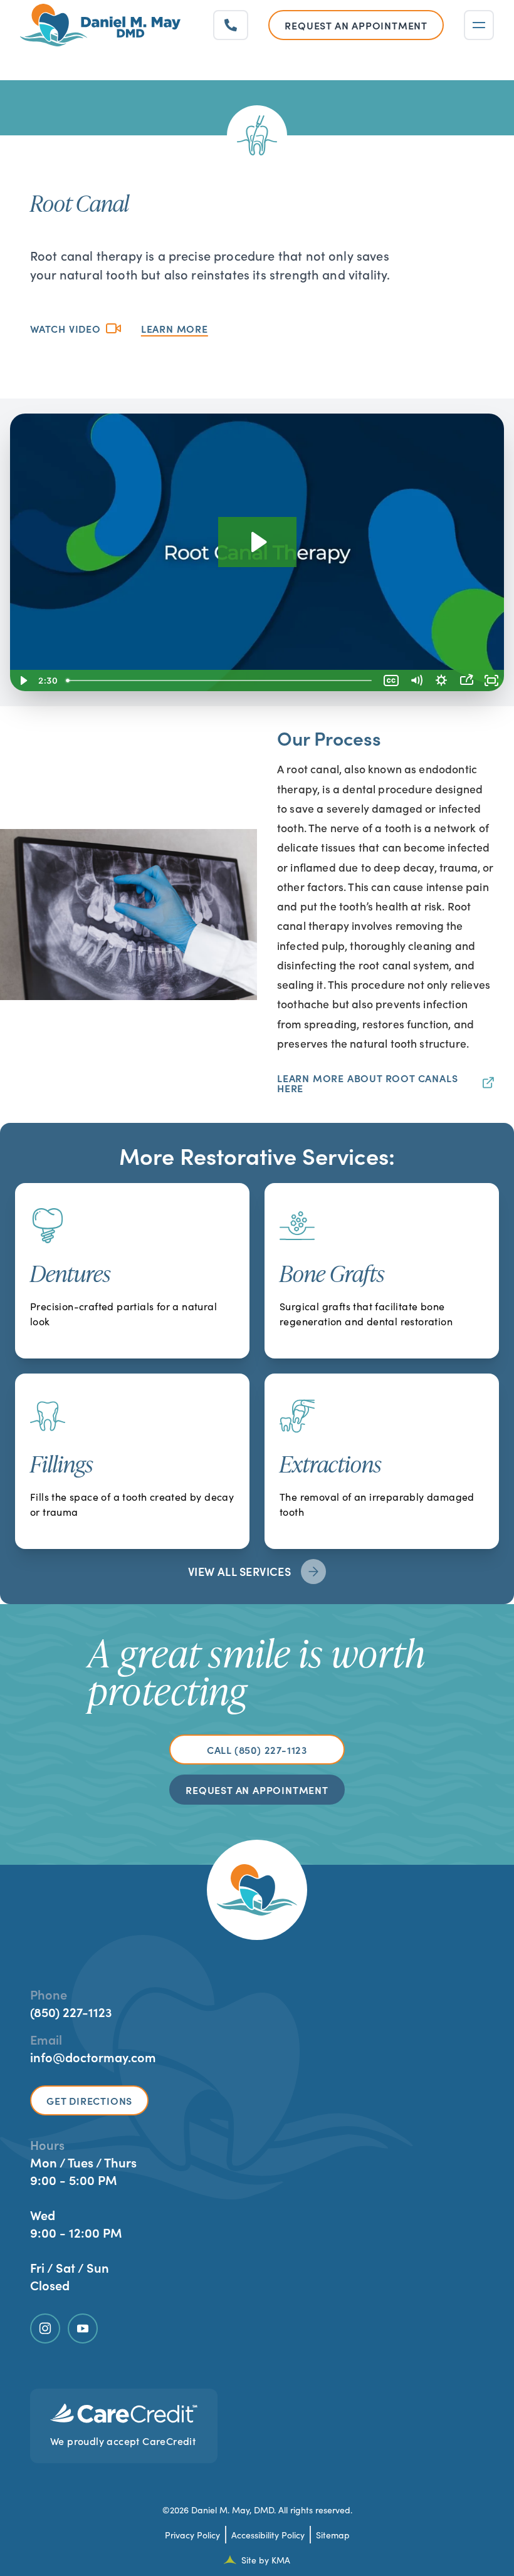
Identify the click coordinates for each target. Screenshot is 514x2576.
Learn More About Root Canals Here (367, 1083)
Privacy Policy (192, 2535)
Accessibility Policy (268, 2535)
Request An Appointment (257, 1790)
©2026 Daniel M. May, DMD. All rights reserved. (257, 2510)
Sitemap (333, 2535)
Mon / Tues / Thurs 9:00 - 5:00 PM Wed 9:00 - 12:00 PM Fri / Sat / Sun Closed (83, 2223)
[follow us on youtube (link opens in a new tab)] (83, 2328)
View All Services (240, 1571)
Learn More (175, 328)
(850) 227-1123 (71, 2011)
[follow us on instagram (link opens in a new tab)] (45, 2328)
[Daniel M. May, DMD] (100, 25)
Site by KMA (266, 2560)
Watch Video (66, 328)
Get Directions (89, 2100)
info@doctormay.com (93, 2057)
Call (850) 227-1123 (257, 1749)
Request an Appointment (356, 25)
